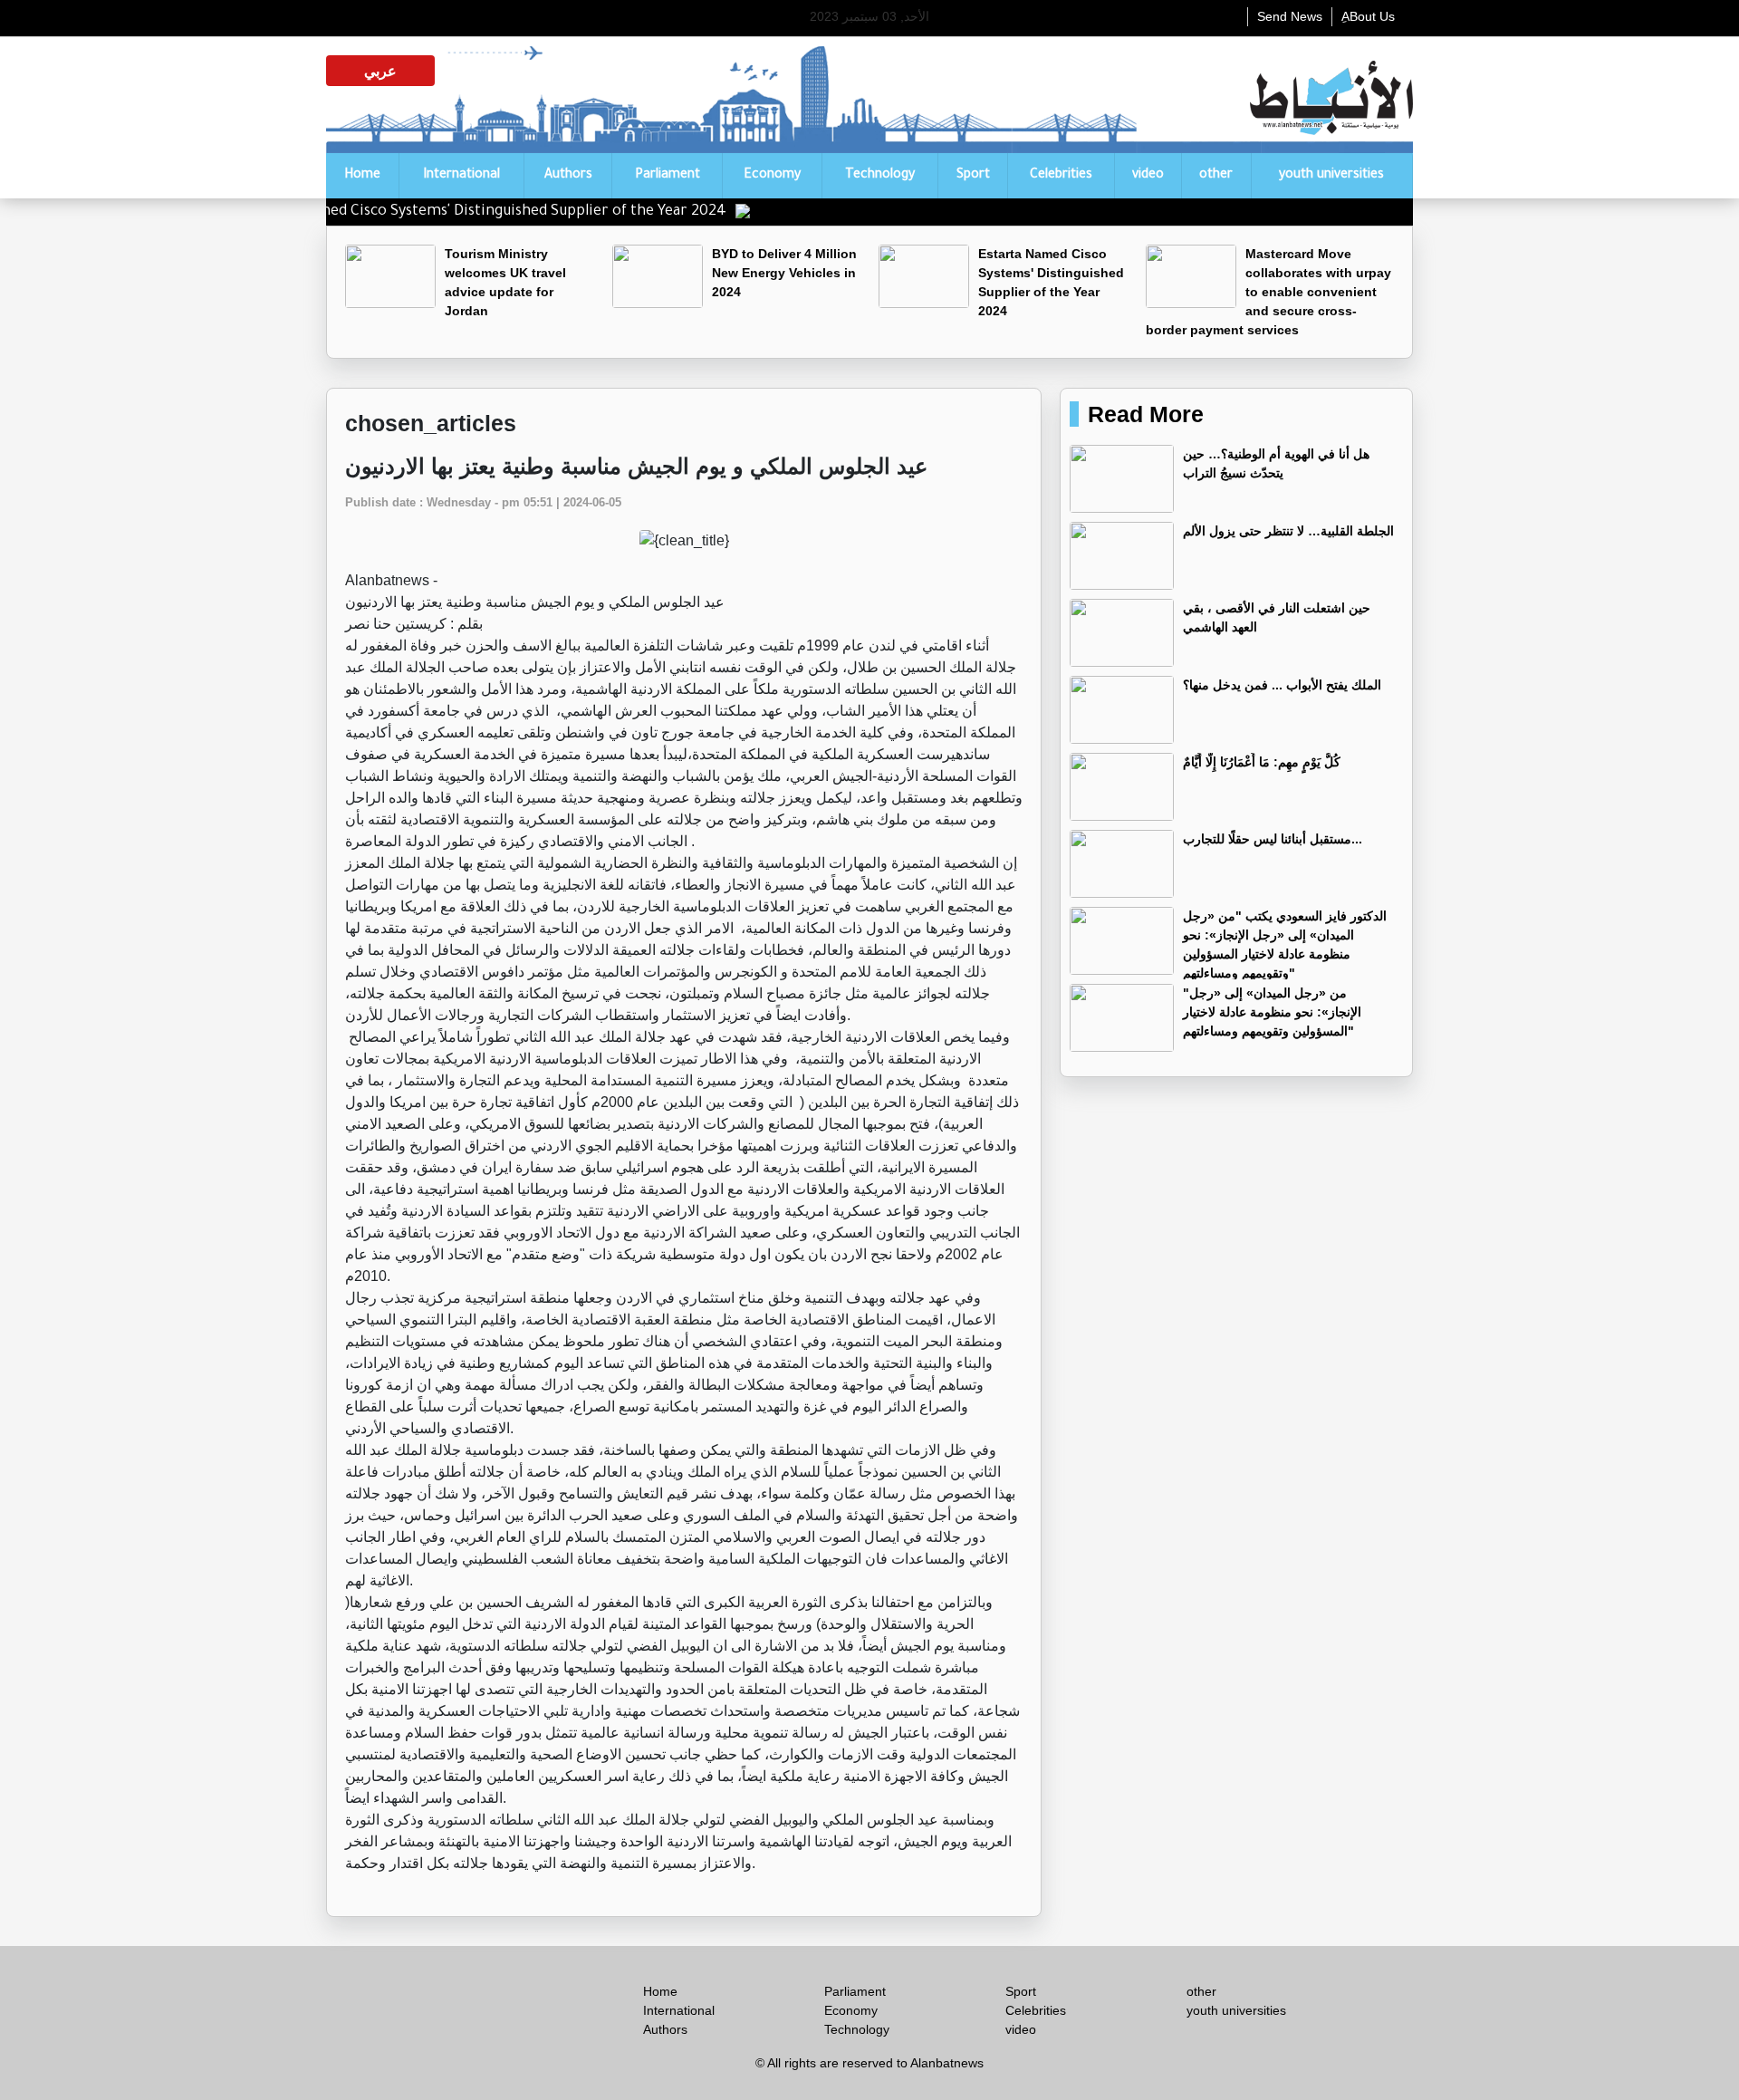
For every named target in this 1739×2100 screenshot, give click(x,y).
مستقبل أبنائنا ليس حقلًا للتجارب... (1273, 839)
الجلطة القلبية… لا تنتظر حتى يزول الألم (1288, 531)
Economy (772, 176)
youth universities (1331, 176)
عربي (380, 71)
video (1148, 176)
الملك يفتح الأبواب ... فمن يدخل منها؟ (1282, 685)
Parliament (668, 176)
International (461, 176)
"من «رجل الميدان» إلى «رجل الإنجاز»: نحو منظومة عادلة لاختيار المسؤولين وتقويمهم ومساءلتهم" (1272, 1012)
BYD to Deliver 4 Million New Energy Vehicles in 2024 (784, 273)
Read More (1146, 414)
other (1216, 176)
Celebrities (1061, 176)
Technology (880, 176)
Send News (1290, 16)
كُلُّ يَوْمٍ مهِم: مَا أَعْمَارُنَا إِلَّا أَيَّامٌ (1262, 762)
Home (362, 176)
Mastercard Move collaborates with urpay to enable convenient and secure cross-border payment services (1268, 292)
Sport (973, 176)
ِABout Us (1368, 16)
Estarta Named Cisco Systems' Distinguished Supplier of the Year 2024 (538, 212)
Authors (568, 176)
